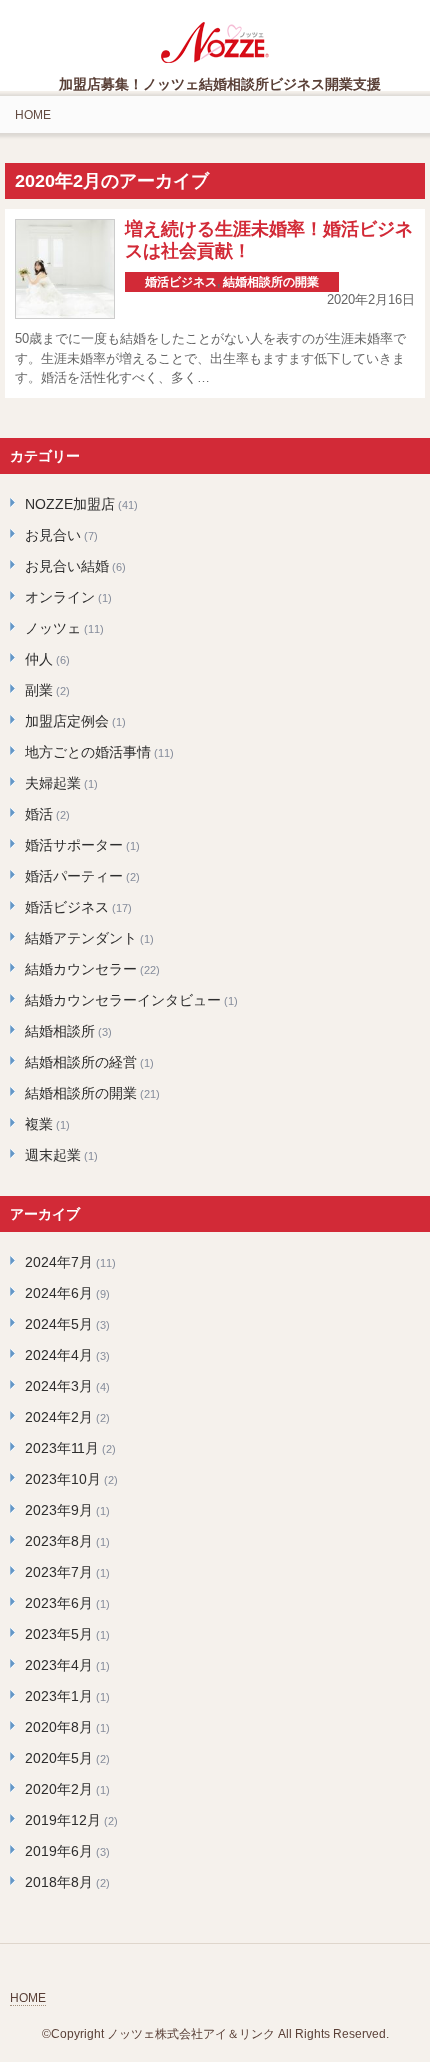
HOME (33, 115)
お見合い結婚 (67, 566)
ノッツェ (53, 628)
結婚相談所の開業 (271, 282)
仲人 (39, 659)
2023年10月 (63, 1479)
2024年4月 (59, 1355)
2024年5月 (59, 1324)
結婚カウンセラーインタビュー (123, 1000)
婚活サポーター (74, 845)
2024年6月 (59, 1293)
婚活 (39, 814)
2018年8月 (59, 1882)
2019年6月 (59, 1851)
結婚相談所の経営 (81, 1062)
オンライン (60, 597)
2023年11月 (62, 1448)
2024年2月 (59, 1417)
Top (412, 2044)
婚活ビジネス (181, 282)
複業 (39, 1124)
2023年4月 (59, 1665)
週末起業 (53, 1155)
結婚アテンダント (81, 938)
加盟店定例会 (67, 721)
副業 (39, 690)
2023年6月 (59, 1603)
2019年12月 (63, 1820)
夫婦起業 (53, 783)
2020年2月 (59, 1789)
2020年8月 (59, 1727)
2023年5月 (59, 1634)
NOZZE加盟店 (70, 504)
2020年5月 (59, 1758)
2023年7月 (59, 1572)
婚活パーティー (74, 876)
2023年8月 (59, 1541)
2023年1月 (59, 1696)
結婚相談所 (60, 1031)
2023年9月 (59, 1510)
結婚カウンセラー (81, 969)
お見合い (53, 535)
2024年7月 (59, 1262)
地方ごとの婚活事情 (88, 752)
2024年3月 (59, 1386)
